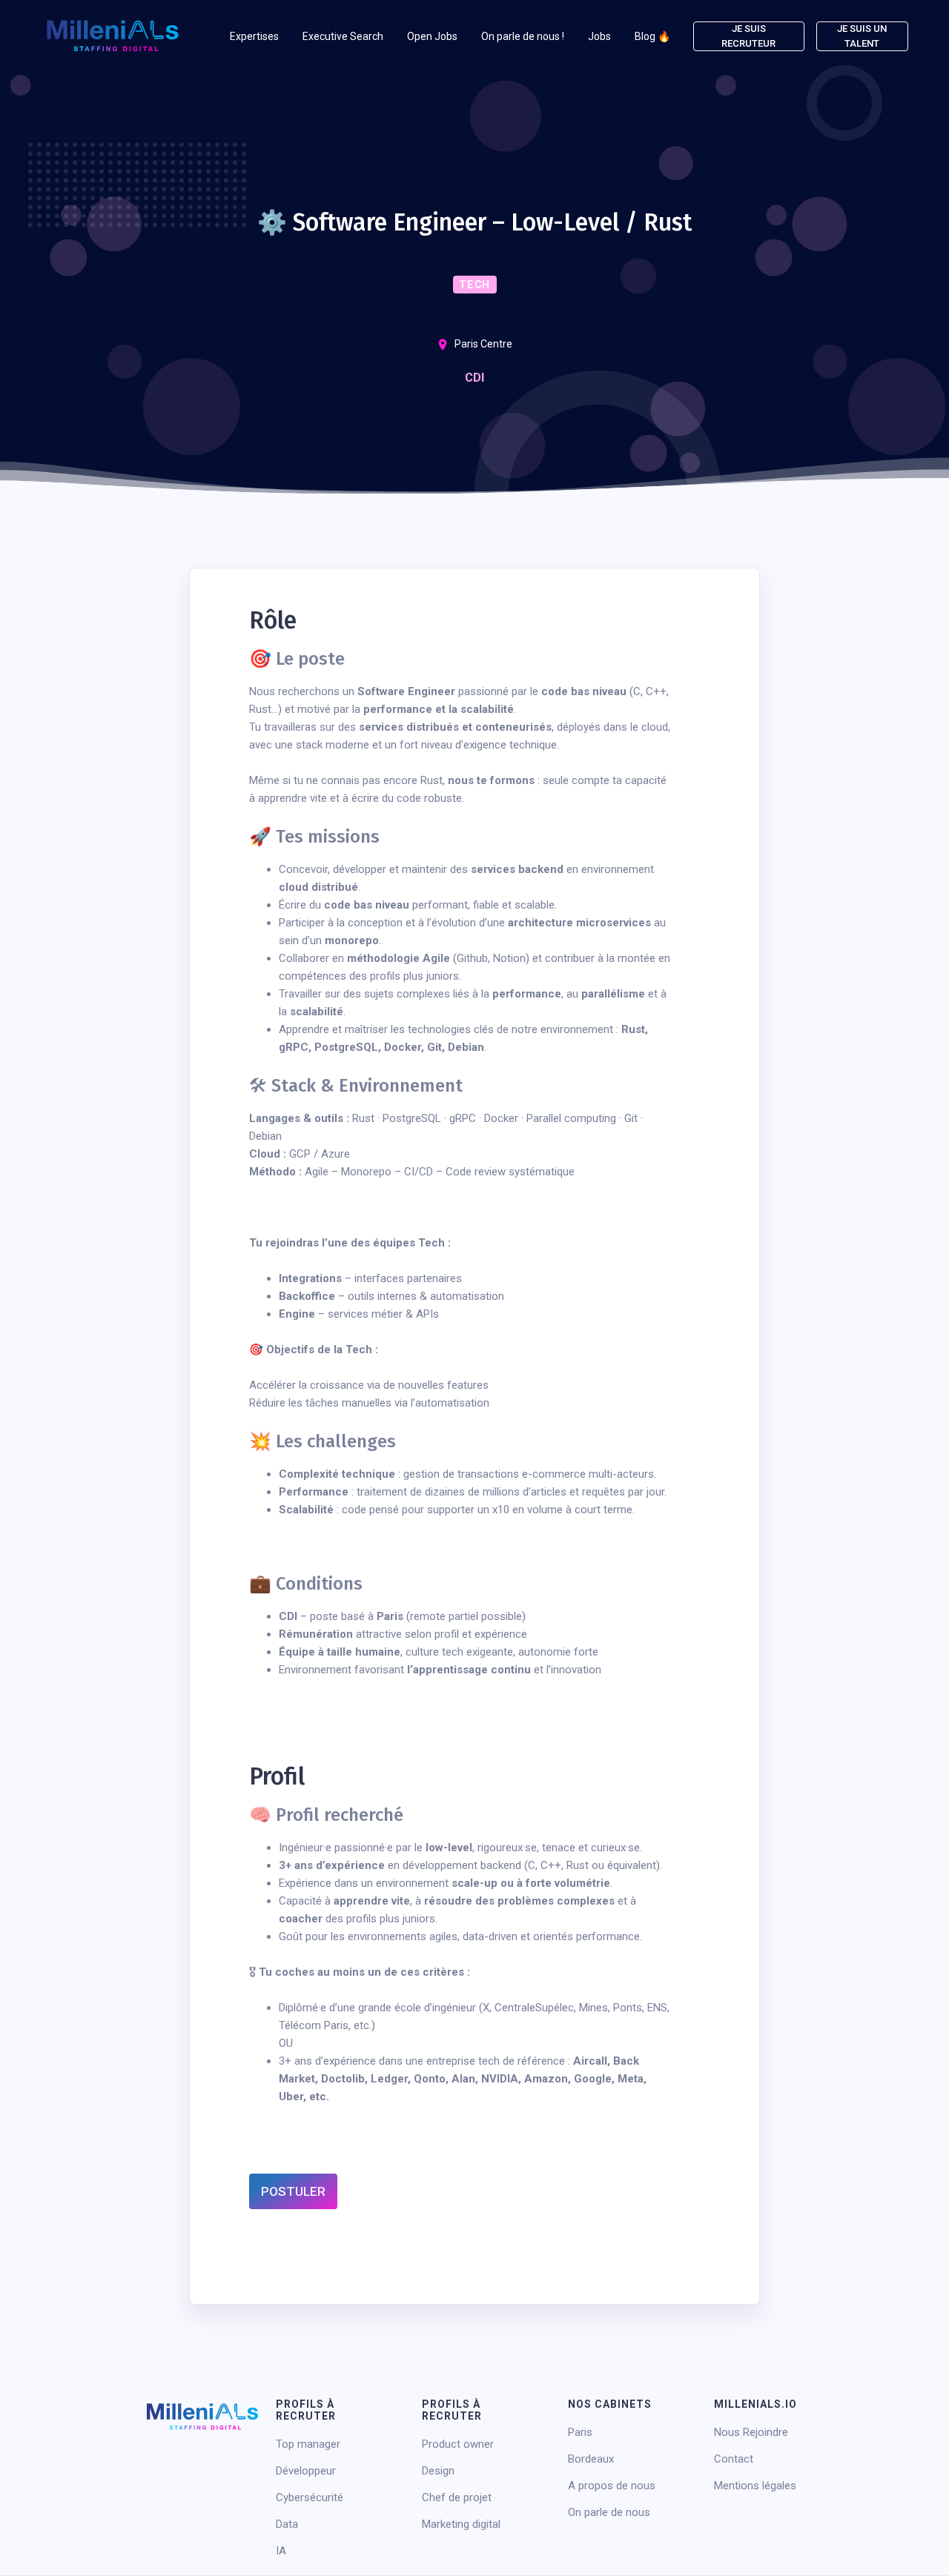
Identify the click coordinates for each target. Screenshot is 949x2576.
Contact (734, 2459)
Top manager (308, 2444)
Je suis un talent (862, 36)
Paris (580, 2432)
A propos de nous (612, 2486)
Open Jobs (432, 36)
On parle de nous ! (523, 36)
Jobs (599, 36)
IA (281, 2551)
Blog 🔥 (652, 36)
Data (287, 2524)
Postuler (293, 2191)
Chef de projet (457, 2497)
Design (438, 2471)
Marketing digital (461, 2524)
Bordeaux (591, 2459)
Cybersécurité (310, 2497)
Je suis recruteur (748, 36)
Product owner (458, 2444)
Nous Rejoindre (751, 2432)
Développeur (306, 2471)
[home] (113, 36)
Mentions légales (755, 2486)
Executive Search (343, 36)
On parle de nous (609, 2512)
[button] (254, 36)
